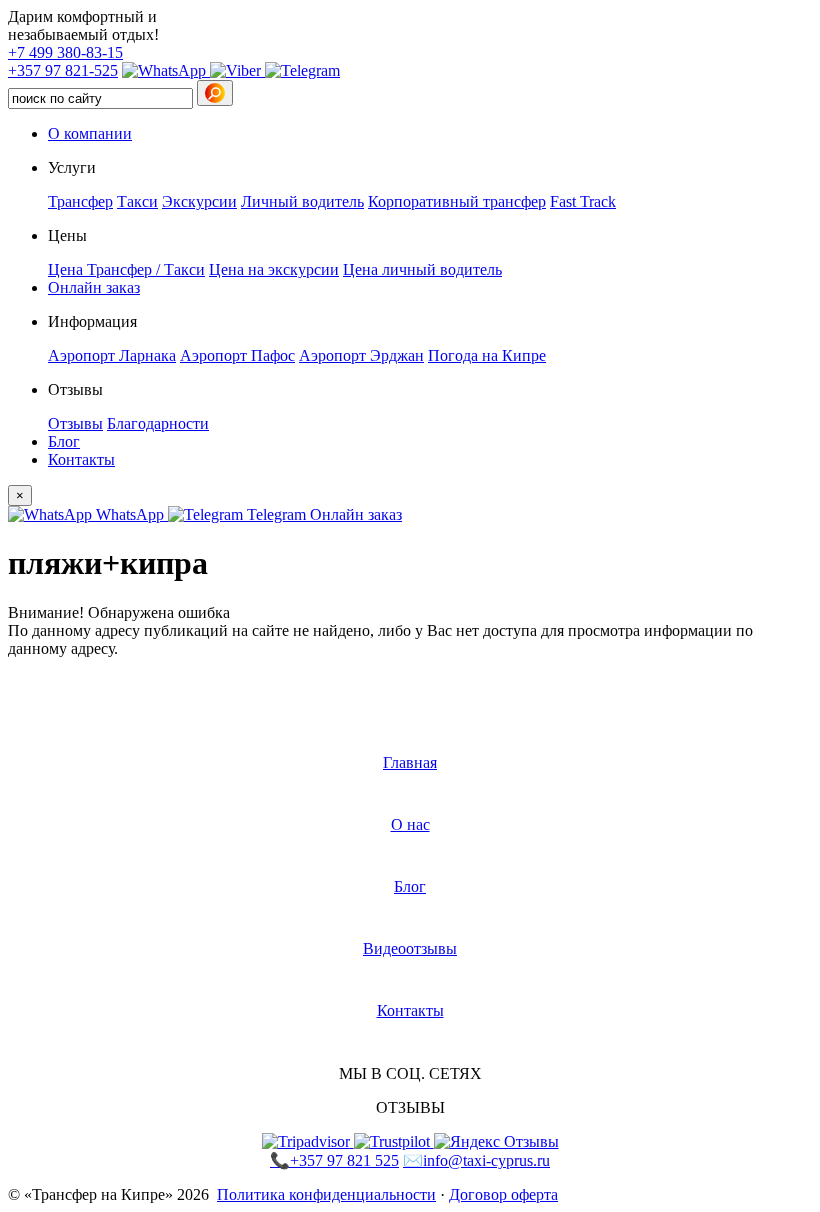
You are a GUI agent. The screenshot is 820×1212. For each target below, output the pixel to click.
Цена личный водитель (422, 269)
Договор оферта (503, 1194)
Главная (410, 762)
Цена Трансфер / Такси (126, 269)
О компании (90, 133)
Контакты (81, 459)
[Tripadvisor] (308, 1141)
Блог (64, 441)
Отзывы (75, 423)
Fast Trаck (583, 201)
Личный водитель (302, 201)
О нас (410, 824)
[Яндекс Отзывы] (496, 1141)
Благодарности (158, 423)
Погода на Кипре (487, 355)
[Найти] (215, 93)
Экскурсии (199, 201)
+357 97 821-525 (63, 70)
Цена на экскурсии (274, 269)
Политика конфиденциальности (326, 1194)
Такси (137, 201)
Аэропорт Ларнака (112, 355)
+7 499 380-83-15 (65, 52)
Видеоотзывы (410, 948)
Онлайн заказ (94, 287)
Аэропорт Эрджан (361, 355)
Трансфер (80, 201)
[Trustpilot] (394, 1141)
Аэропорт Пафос (237, 355)
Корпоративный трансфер (457, 201)
